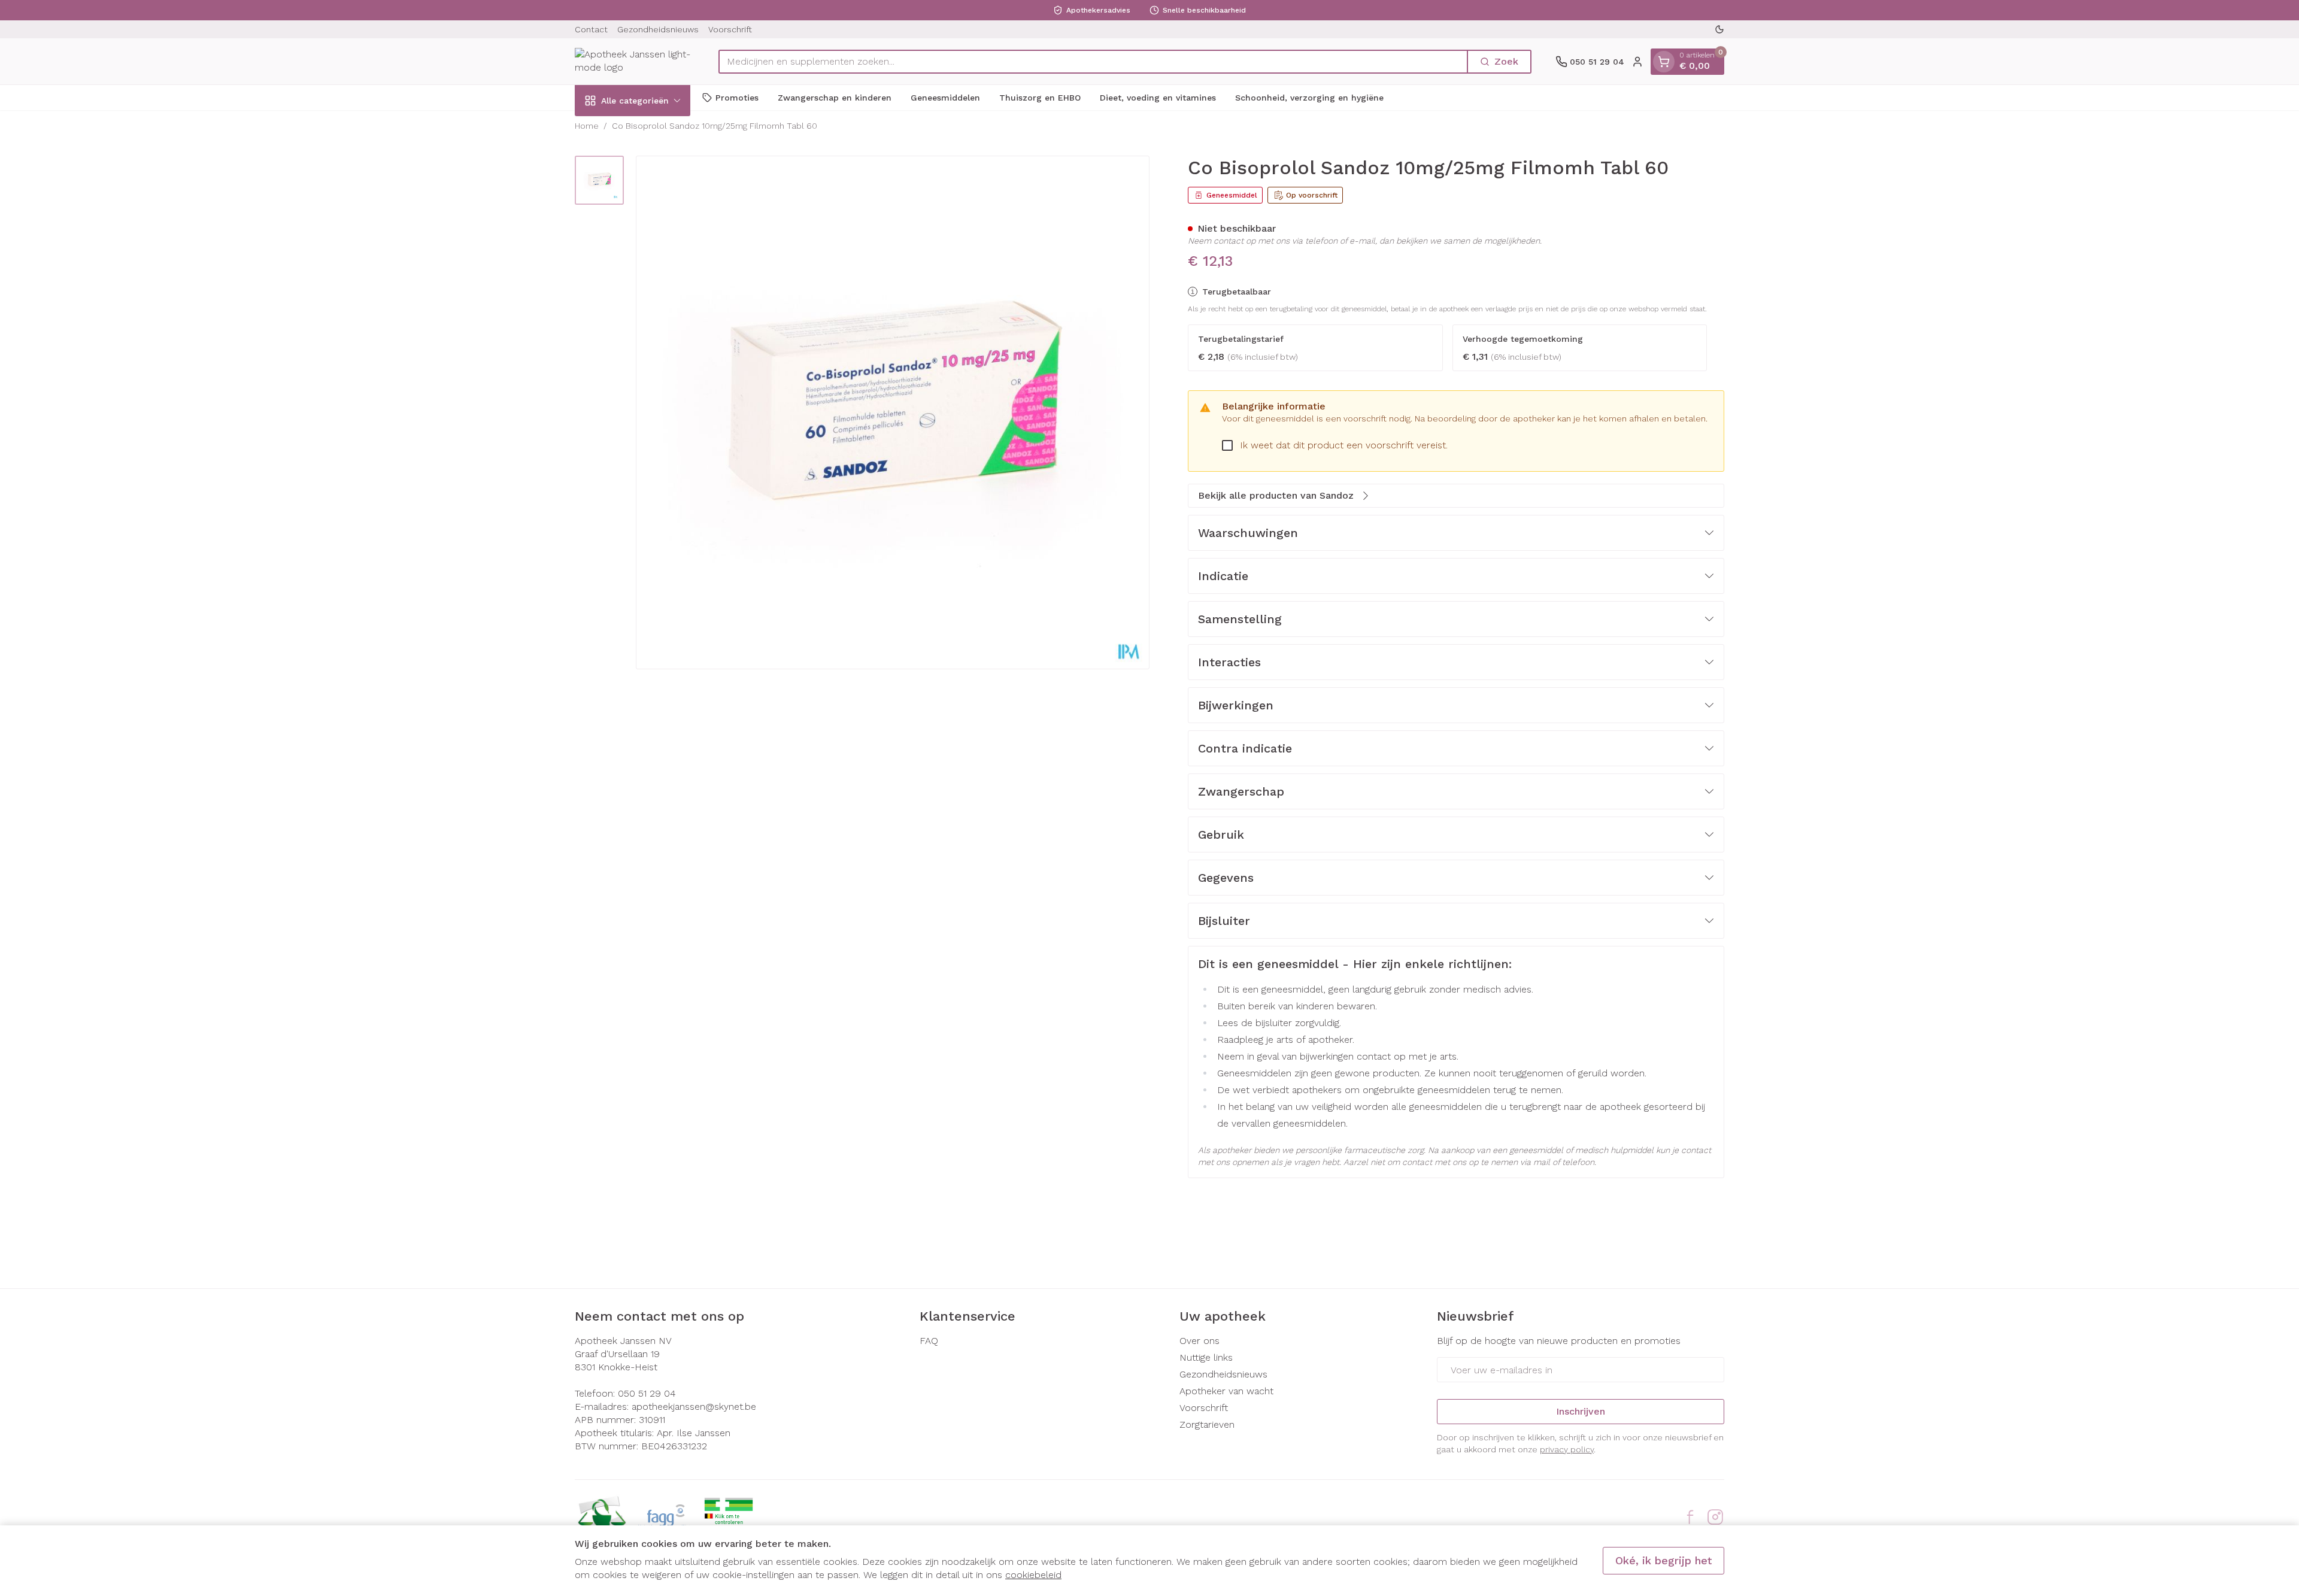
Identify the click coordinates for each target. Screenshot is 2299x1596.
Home (587, 126)
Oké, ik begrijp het (1663, 1560)
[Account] (1637, 62)
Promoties (737, 97)
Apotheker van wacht (1226, 1391)
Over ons (1199, 1341)
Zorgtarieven (1207, 1424)
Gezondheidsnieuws (658, 29)
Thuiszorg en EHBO (1040, 97)
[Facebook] (1690, 1517)
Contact (591, 29)
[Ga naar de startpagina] (635, 61)
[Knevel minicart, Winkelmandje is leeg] (1664, 62)
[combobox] (1093, 62)
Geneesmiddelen (945, 97)
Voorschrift (730, 29)
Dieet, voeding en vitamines (1158, 97)
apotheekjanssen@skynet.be (694, 1407)
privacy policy (1567, 1449)
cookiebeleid (1033, 1575)
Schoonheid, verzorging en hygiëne (1309, 97)
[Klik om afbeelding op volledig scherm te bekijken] (893, 412)
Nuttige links (1206, 1357)
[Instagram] (1715, 1517)
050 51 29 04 (647, 1393)
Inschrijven (1581, 1411)
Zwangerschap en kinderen (835, 97)
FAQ (929, 1341)
